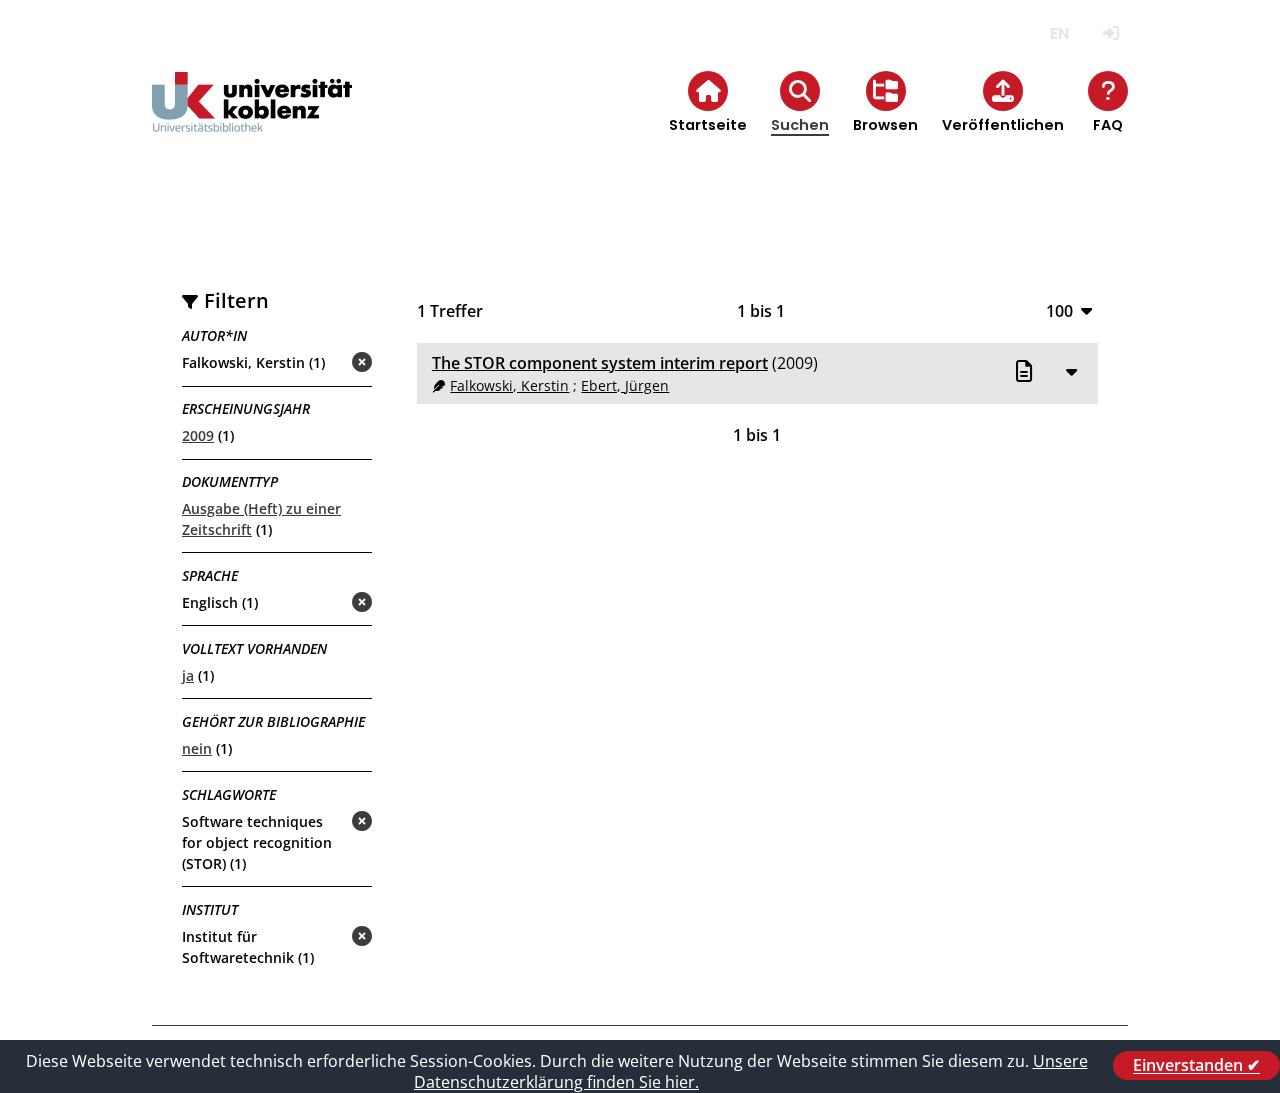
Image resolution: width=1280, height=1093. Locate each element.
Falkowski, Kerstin (509, 385)
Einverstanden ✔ (1196, 1065)
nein (197, 748)
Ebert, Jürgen (625, 385)
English (1059, 33)
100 (1059, 310)
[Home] (252, 118)
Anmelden (1110, 33)
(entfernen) (314, 363)
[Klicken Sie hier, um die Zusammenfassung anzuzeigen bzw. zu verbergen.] (1071, 371)
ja (188, 675)
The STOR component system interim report (600, 363)
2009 (198, 435)
